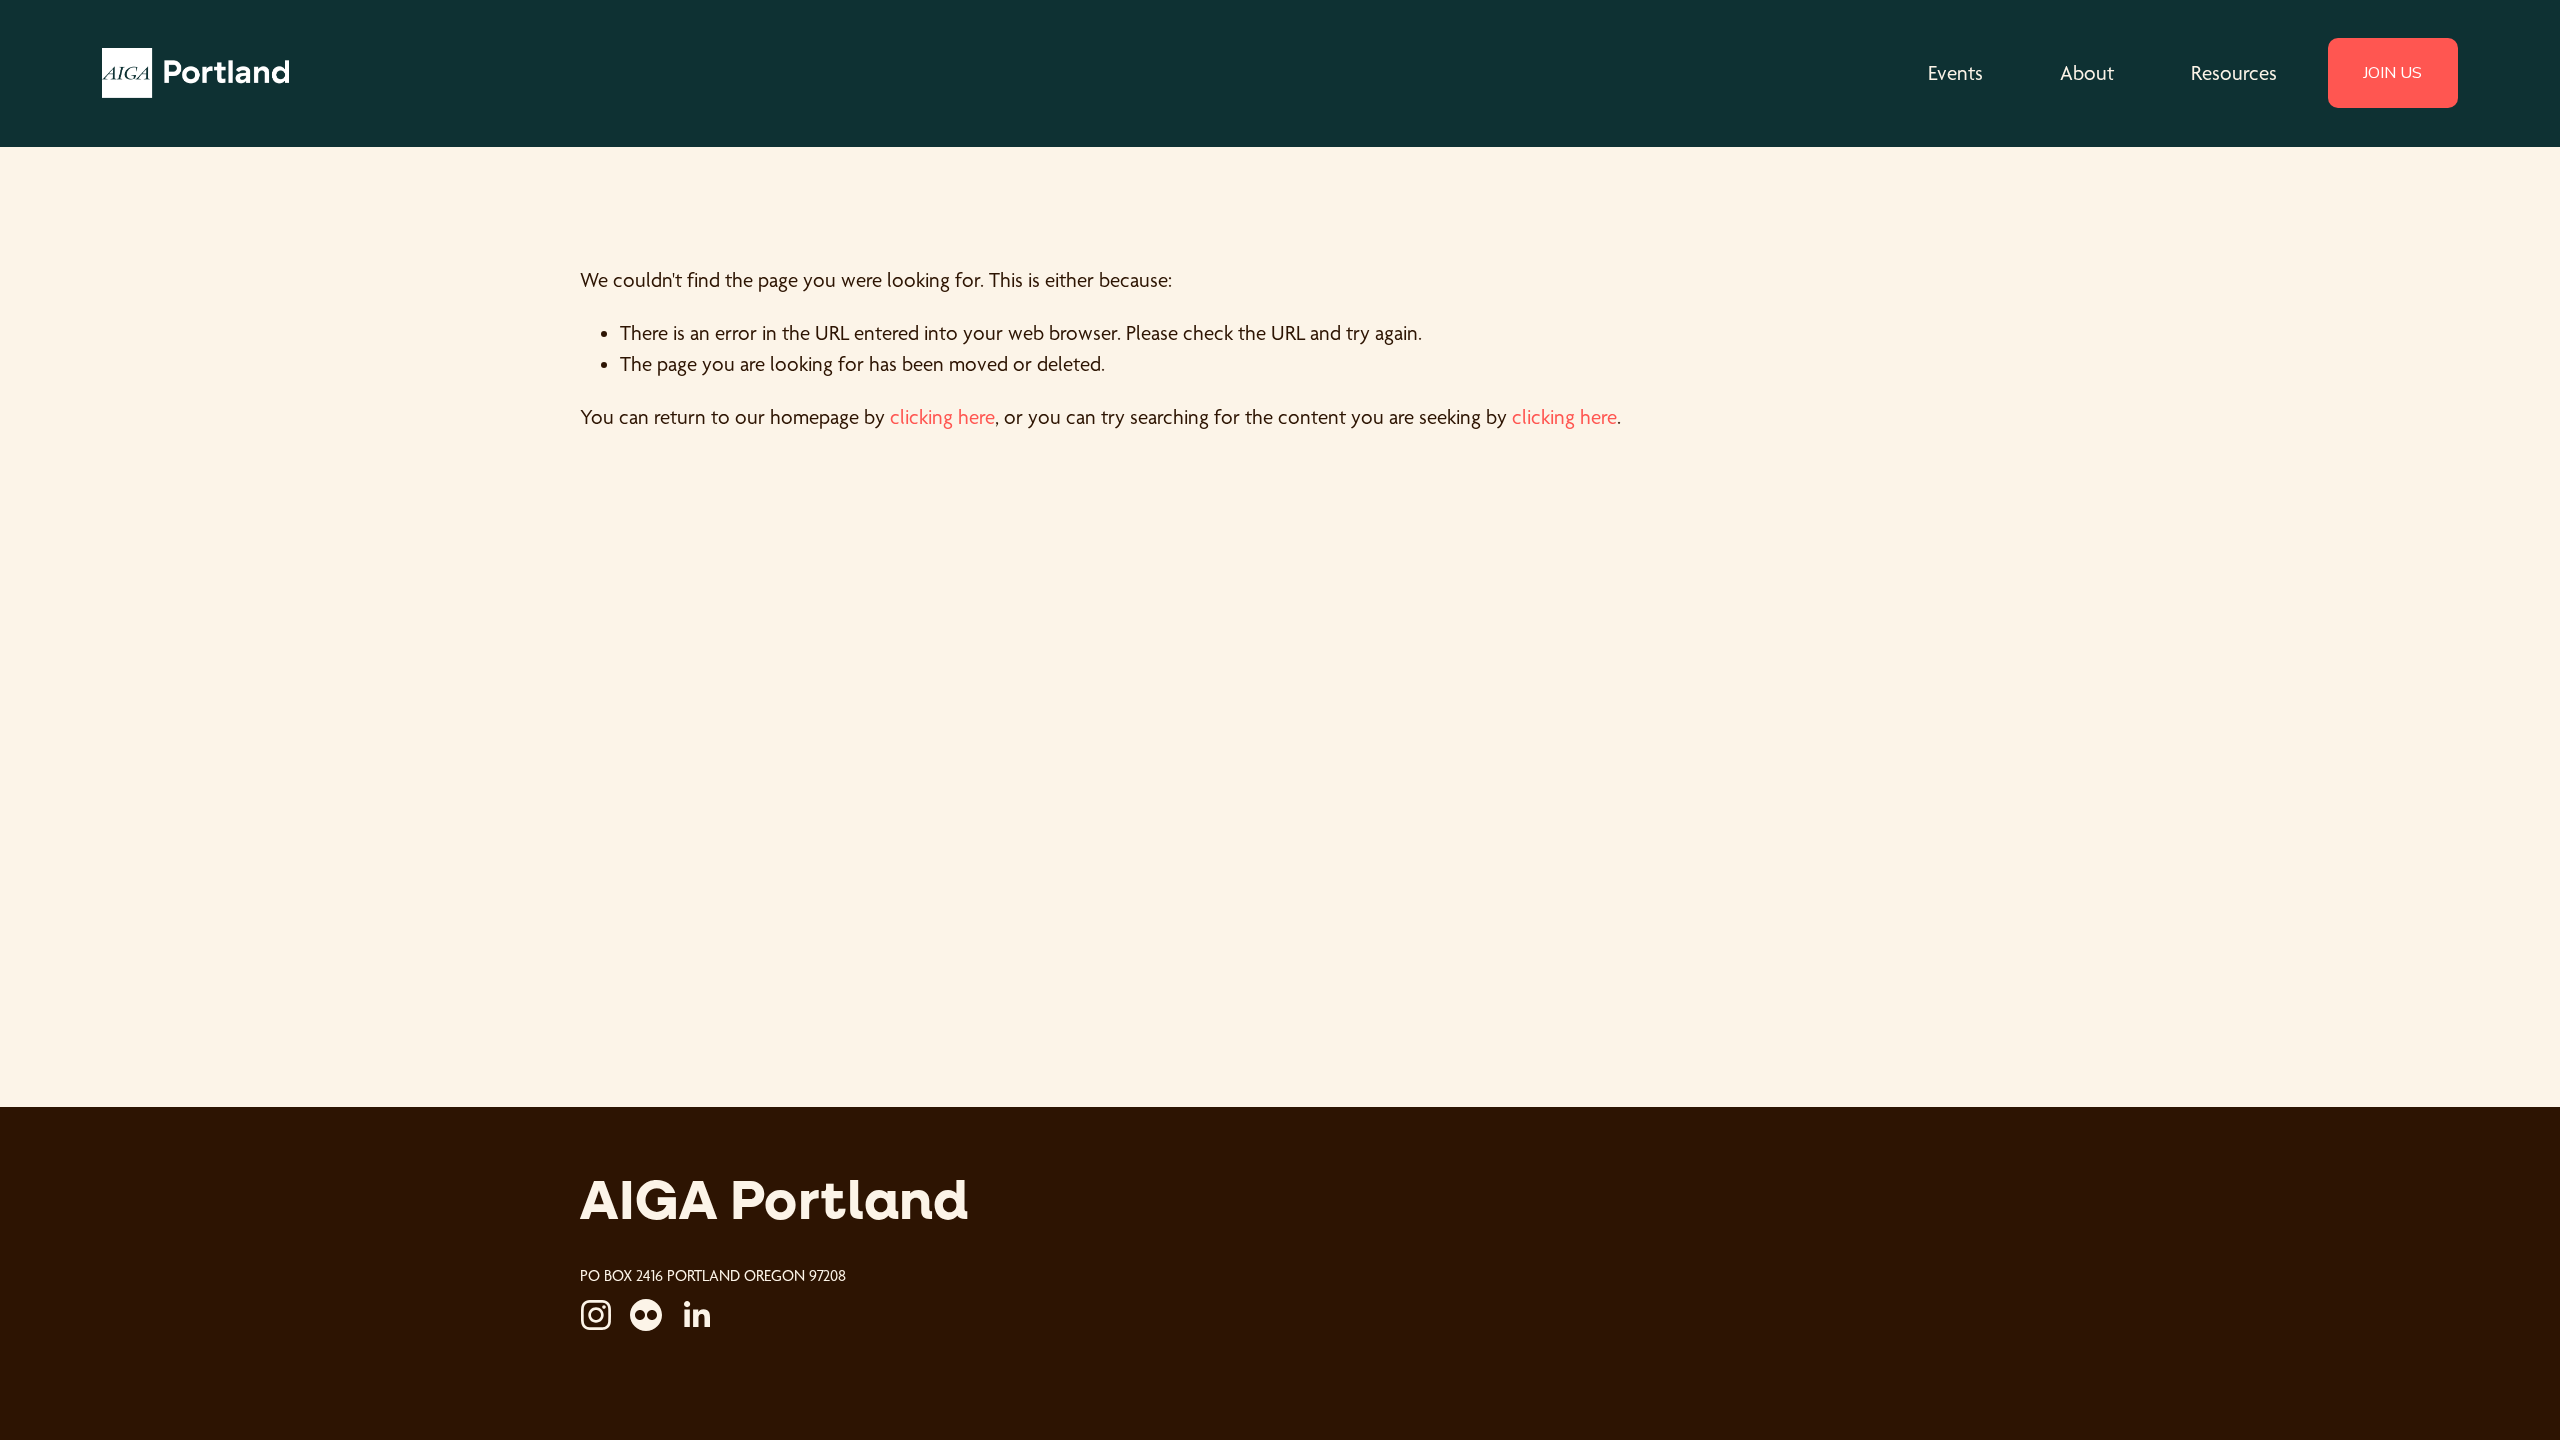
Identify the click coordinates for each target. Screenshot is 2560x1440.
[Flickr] (646, 1315)
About (2087, 73)
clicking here (942, 417)
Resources (2234, 73)
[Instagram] (596, 1315)
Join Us (2392, 73)
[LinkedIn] (696, 1315)
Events (1955, 73)
